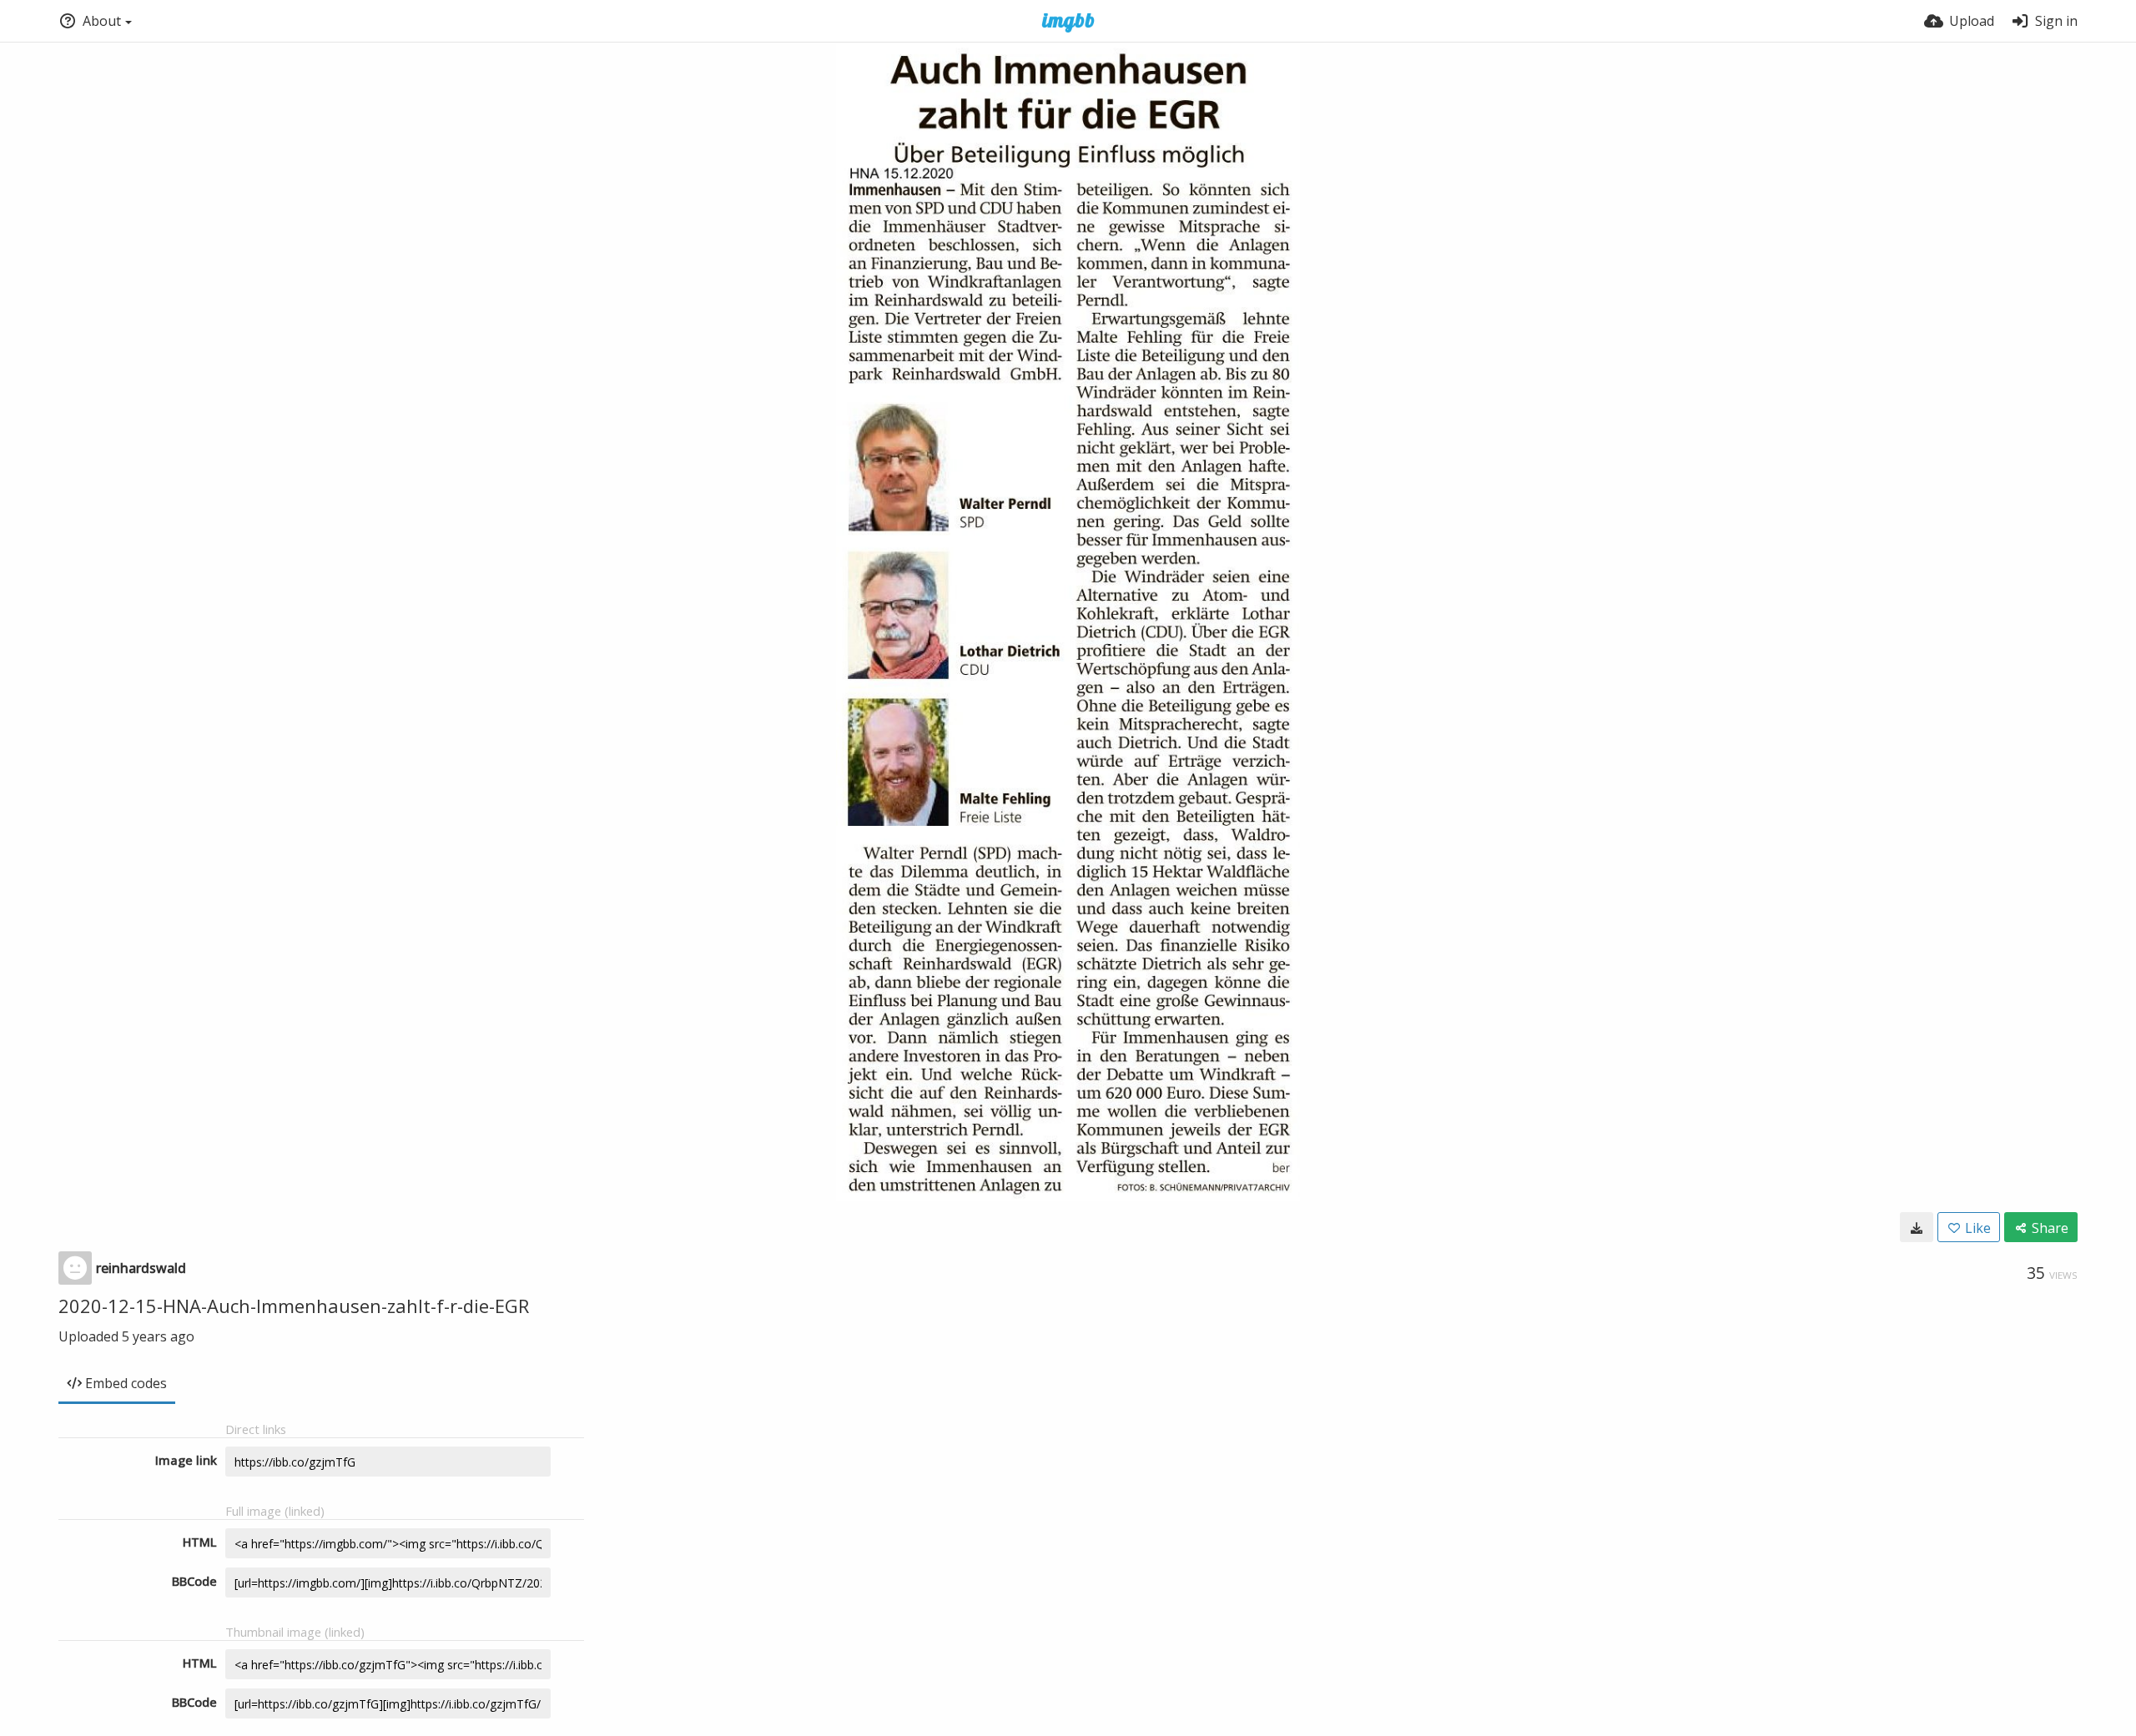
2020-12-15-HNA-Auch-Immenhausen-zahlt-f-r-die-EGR (294, 1306)
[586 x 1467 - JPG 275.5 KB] (1917, 1227)
